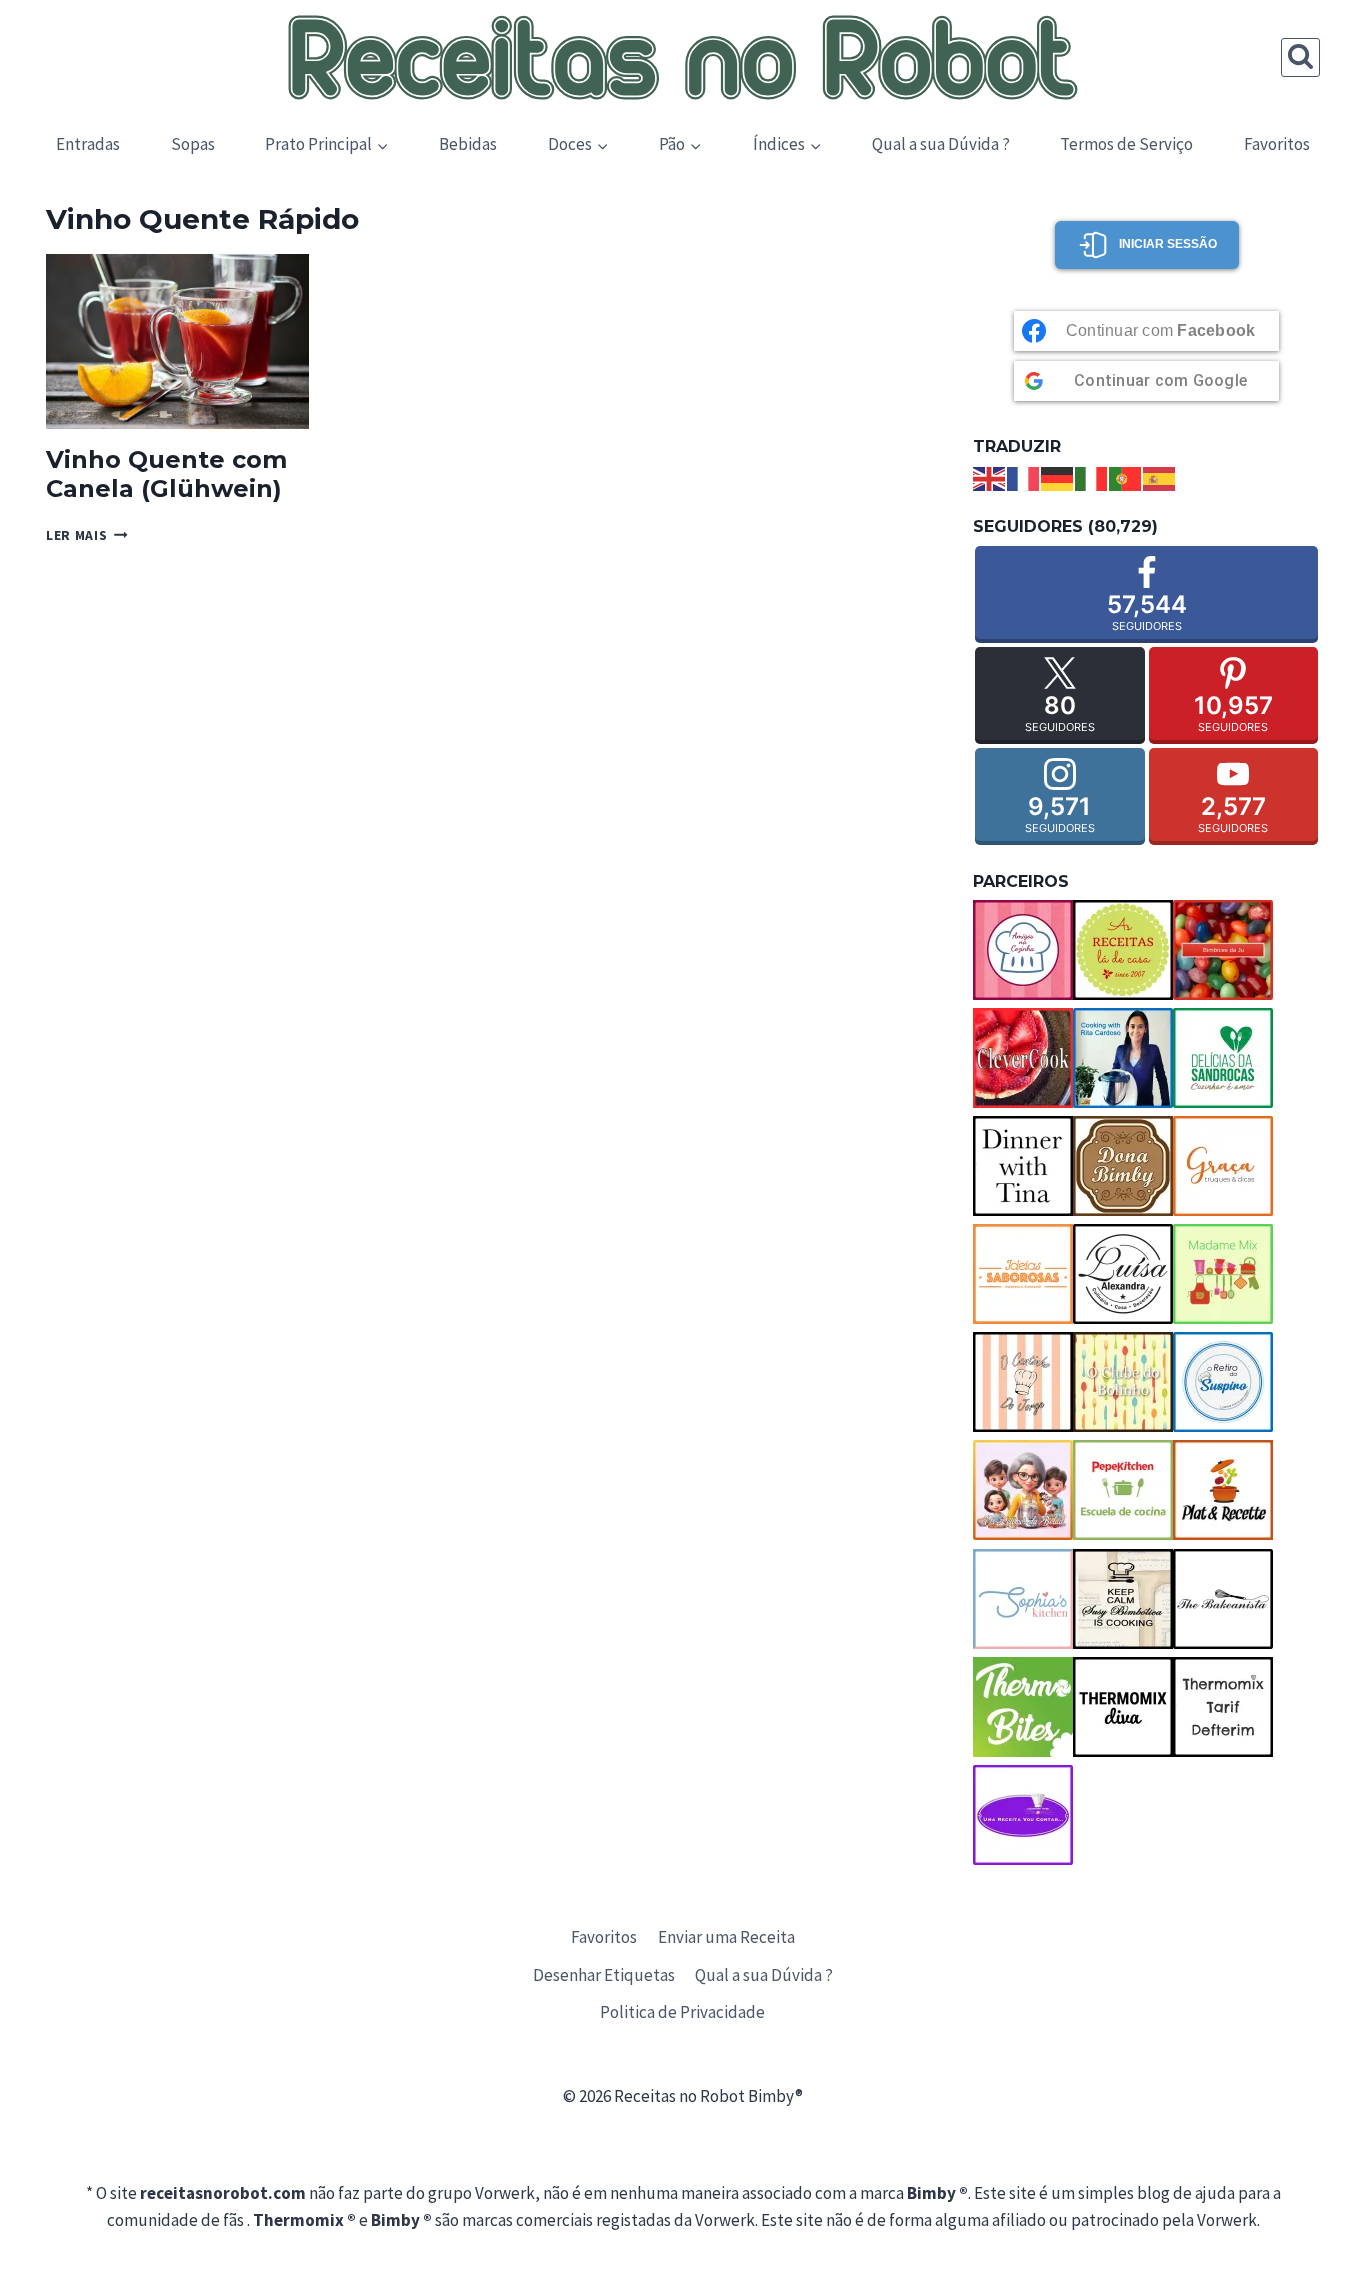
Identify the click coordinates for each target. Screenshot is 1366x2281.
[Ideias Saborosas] (1023, 1274)
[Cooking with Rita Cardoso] (1123, 1058)
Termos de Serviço (1126, 144)
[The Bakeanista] (1223, 1599)
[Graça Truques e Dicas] (1223, 1166)
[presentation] (177, 341)
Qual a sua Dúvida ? (941, 144)
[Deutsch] (1058, 477)
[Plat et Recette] (1223, 1490)
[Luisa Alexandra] (1123, 1274)
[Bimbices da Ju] (1223, 950)
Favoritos (1277, 144)
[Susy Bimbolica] (1123, 1599)
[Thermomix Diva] (1123, 1707)
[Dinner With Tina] (1023, 1166)
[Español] (1160, 477)
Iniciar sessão (1168, 244)
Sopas (193, 144)
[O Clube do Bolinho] (1123, 1382)
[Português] (1126, 477)
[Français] (1024, 477)
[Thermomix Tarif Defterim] (1223, 1707)
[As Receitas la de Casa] (1123, 950)
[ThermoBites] (1023, 1707)
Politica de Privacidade (682, 2012)
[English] (990, 477)
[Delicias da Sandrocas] (1223, 1058)
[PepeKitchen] (1123, 1490)
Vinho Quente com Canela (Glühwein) (166, 474)
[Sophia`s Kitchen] (1023, 1599)
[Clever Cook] (1023, 1058)
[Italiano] (1092, 477)
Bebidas (468, 144)
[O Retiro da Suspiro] (1223, 1382)
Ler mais (87, 535)
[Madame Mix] (1223, 1274)
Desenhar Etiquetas (604, 1975)
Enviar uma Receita (726, 1937)
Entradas (88, 144)
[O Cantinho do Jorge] (1023, 1382)
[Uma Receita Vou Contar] (1023, 1815)
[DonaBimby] (1123, 1166)
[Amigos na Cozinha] (1023, 950)
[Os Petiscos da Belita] (1023, 1490)
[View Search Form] (1300, 57)
